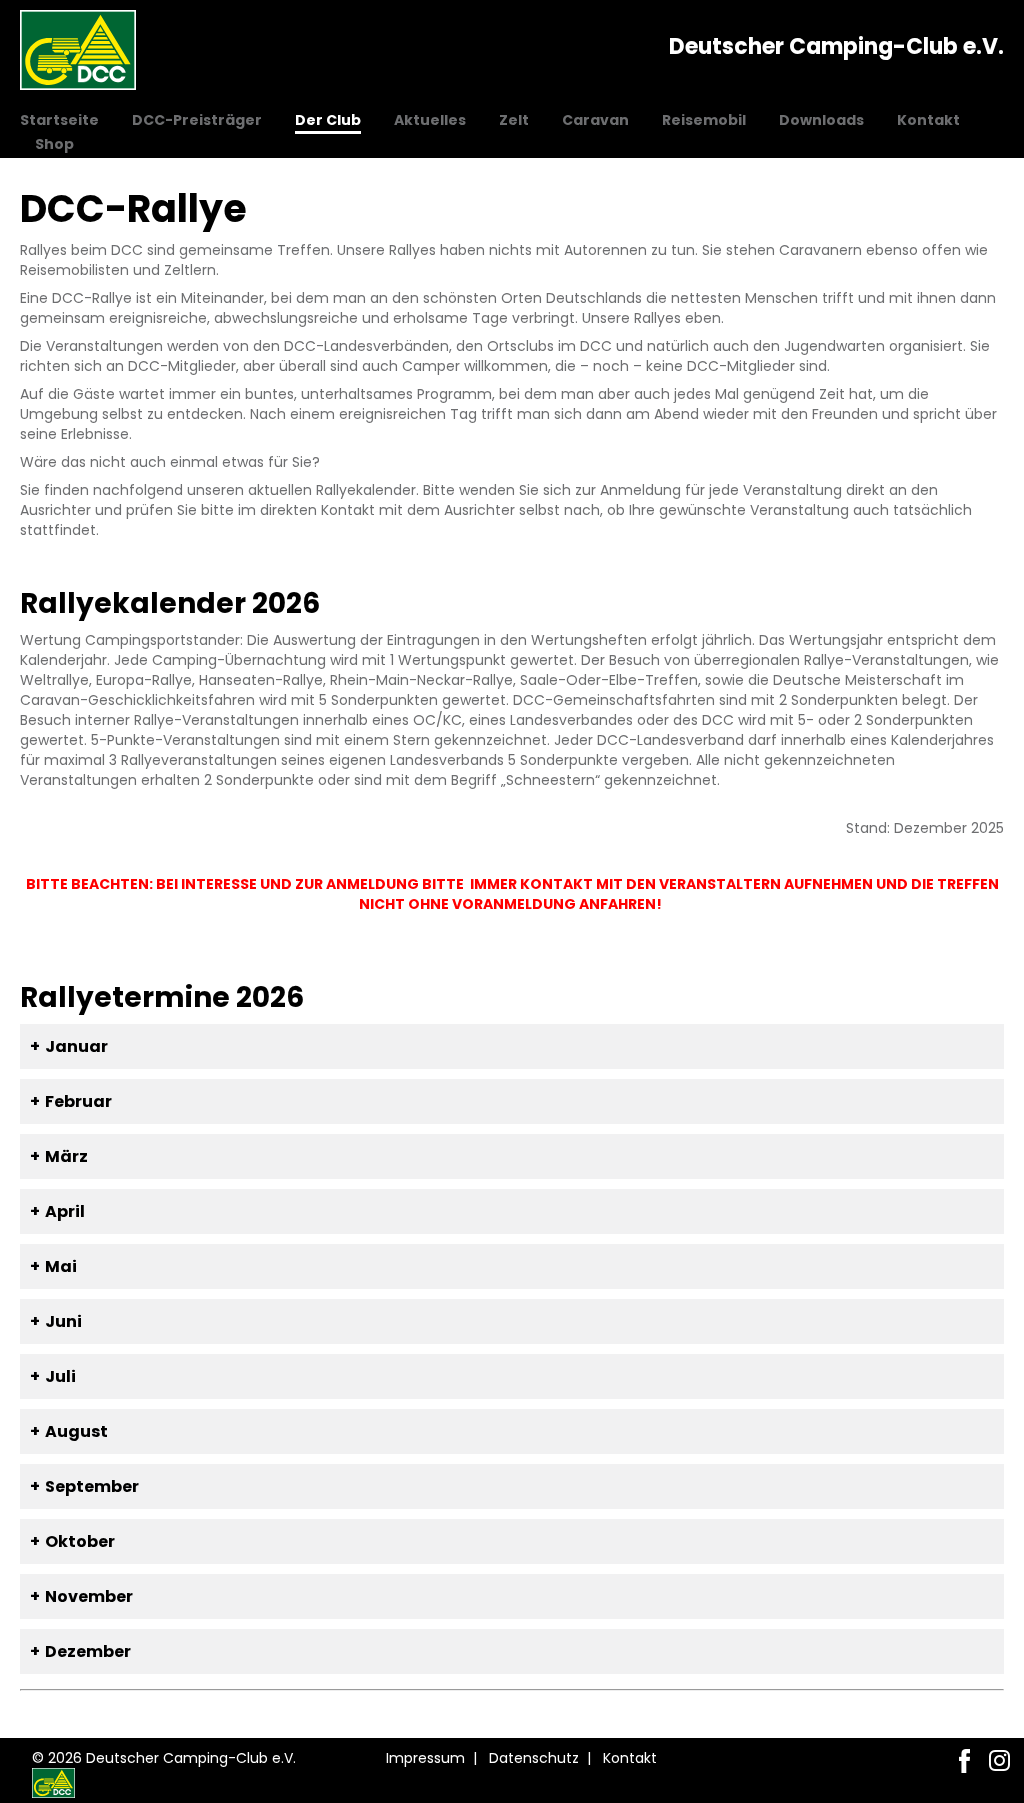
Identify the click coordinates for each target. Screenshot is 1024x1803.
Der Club (328, 120)
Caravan (595, 120)
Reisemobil (704, 120)
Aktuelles (430, 120)
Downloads (821, 120)
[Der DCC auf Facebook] (964, 1760)
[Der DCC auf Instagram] (999, 1760)
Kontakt (928, 120)
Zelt (514, 120)
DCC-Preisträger (197, 120)
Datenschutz (534, 1758)
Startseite (59, 120)
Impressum (425, 1758)
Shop (54, 144)
